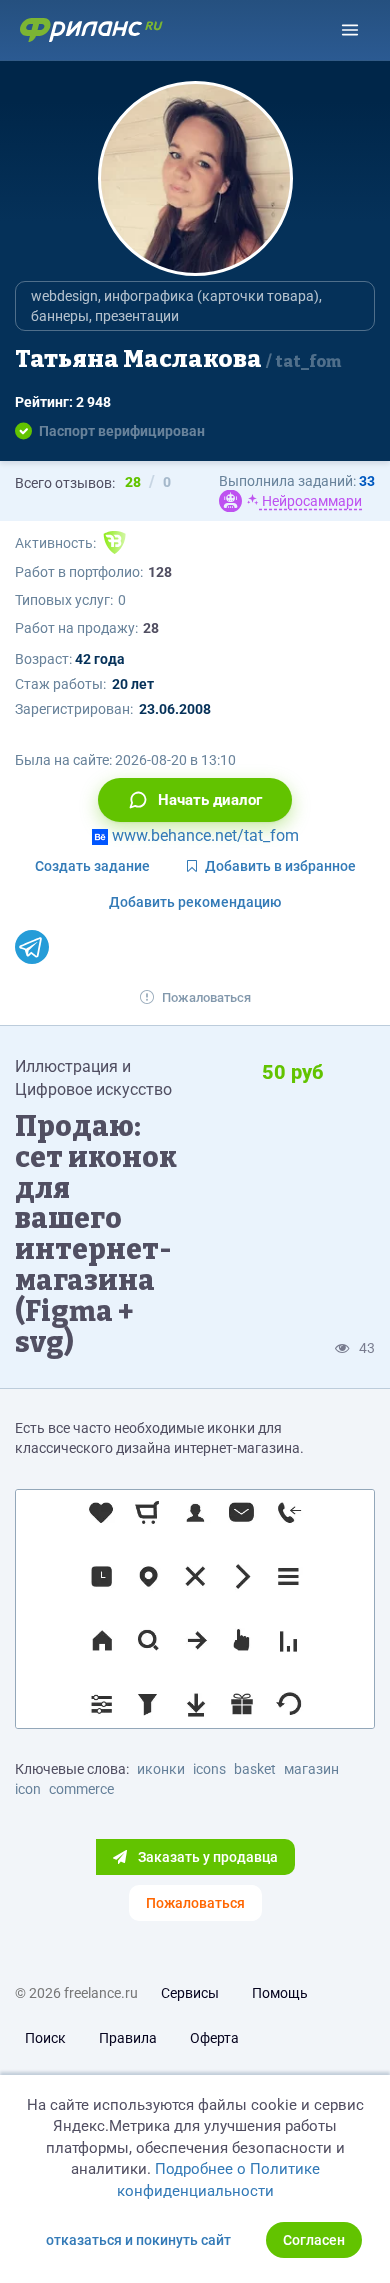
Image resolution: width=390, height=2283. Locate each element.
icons (209, 1769)
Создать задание (92, 866)
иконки (161, 1769)
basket (255, 1769)
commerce (81, 1789)
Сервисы (190, 1993)
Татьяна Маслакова (178, 359)
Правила (128, 2038)
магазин (311, 1769)
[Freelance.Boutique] (114, 542)
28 (151, 628)
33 (367, 481)
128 (160, 572)
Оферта (214, 2038)
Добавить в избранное (280, 866)
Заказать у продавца (206, 1857)
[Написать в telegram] (32, 947)
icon (28, 1789)
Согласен (314, 2240)
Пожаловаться (206, 997)
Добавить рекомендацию (195, 902)
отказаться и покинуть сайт (138, 2240)
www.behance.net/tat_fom (203, 835)
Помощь (280, 1993)
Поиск (45, 2038)
